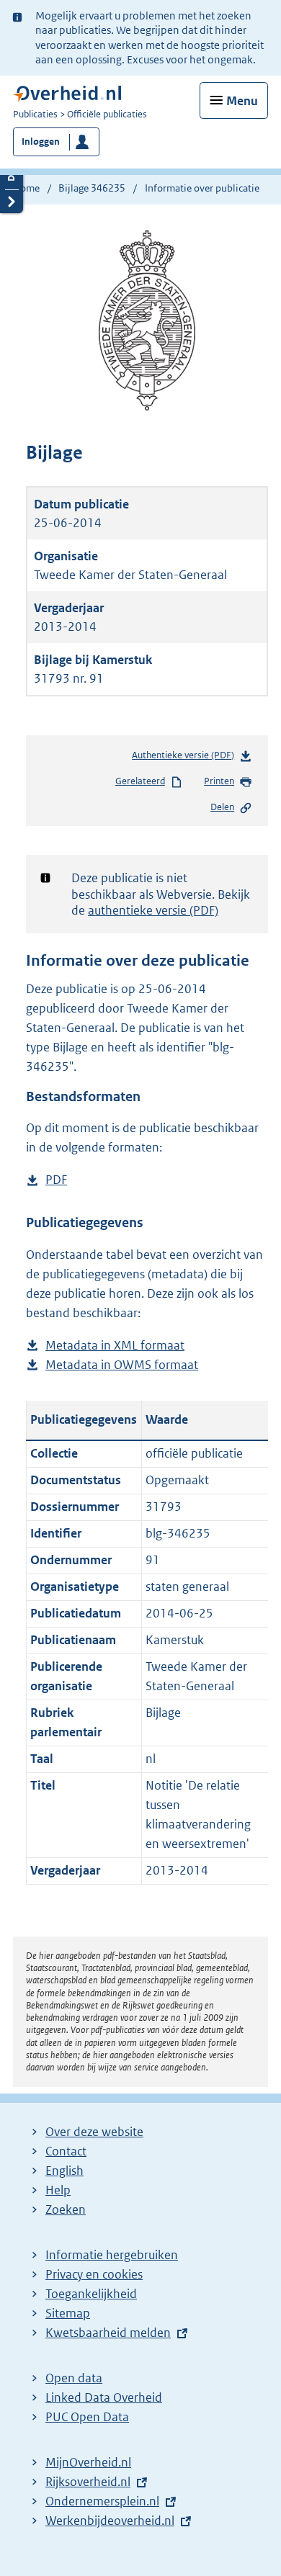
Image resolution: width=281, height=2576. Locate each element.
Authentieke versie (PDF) (186, 758)
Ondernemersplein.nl (102, 2501)
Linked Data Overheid (104, 2397)
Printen (219, 781)
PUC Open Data (87, 2417)
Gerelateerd (140, 781)
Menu (242, 101)
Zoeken (66, 2209)
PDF (56, 1181)
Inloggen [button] (41, 142)
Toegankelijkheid (91, 2294)
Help (58, 2190)
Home (26, 188)
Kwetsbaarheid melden (108, 2333)
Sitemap (68, 2313)
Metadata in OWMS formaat (122, 1366)
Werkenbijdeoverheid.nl (110, 2521)
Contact (66, 2151)
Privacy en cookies (94, 2274)
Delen (222, 807)
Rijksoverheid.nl (88, 2482)
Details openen (12, 178)
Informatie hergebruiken (112, 2255)
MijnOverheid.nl (88, 2462)
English (64, 2171)
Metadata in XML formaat (115, 1346)
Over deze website (94, 2132)
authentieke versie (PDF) (153, 910)
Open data (74, 2378)
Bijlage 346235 (92, 188)
